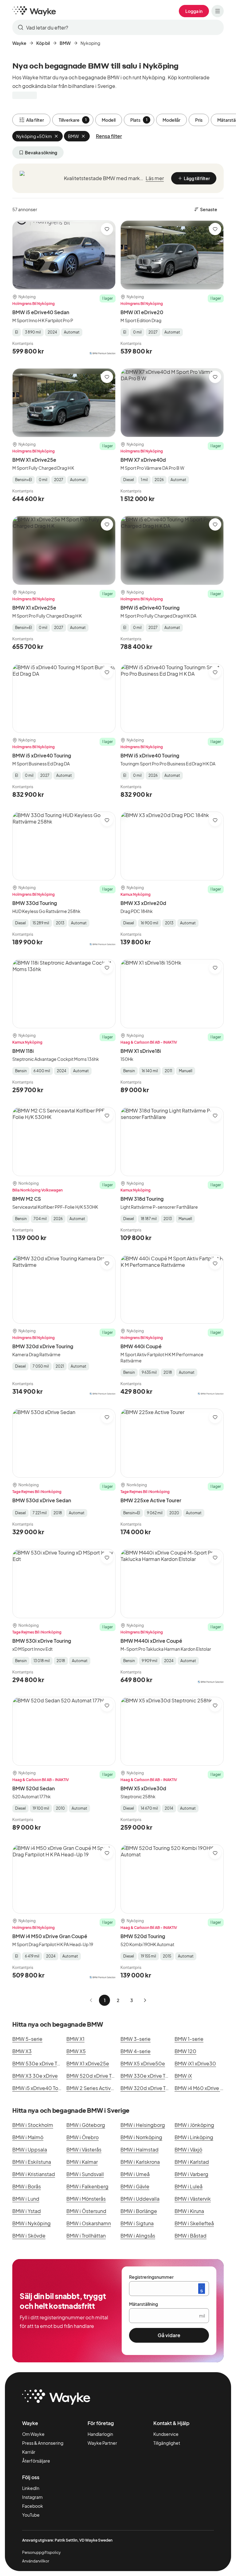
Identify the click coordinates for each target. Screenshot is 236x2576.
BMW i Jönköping (194, 2125)
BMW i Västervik (193, 2199)
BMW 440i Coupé (141, 1346)
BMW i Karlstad (192, 2162)
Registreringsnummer (151, 2277)
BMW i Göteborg (86, 2125)
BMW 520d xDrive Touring (96, 2076)
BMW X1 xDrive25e (34, 460)
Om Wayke (33, 2434)
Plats (139, 120)
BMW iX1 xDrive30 (195, 2063)
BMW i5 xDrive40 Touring (42, 755)
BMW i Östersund (86, 2211)
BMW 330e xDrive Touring (150, 2076)
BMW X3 (22, 2051)
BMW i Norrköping (141, 2137)
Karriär (29, 2452)
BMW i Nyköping (31, 2223)
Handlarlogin (100, 2434)
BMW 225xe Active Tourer (151, 1500)
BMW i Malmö (28, 2137)
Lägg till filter (197, 178)
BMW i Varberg (191, 2174)
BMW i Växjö (188, 2149)
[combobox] (118, 27)
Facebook (33, 2506)
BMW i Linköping (194, 2137)
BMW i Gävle (135, 2186)
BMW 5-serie (27, 2039)
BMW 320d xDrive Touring (43, 1346)
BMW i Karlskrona (140, 2162)
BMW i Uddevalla (140, 2199)
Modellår (171, 120)
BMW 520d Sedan (33, 1788)
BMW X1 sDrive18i (141, 1051)
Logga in (194, 11)
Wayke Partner (102, 2443)
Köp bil (43, 43)
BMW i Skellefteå (194, 2223)
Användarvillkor (36, 2561)
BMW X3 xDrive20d (143, 903)
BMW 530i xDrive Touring (42, 1641)
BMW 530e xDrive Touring (42, 2063)
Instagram (32, 2497)
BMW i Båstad (191, 2236)
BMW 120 (185, 2051)
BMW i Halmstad (140, 2149)
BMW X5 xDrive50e (143, 2063)
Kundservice (166, 2434)
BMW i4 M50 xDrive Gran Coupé (50, 1936)
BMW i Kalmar (82, 2162)
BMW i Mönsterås (86, 2199)
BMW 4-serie (136, 2051)
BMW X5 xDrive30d (143, 1788)
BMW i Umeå (135, 2174)
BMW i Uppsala (30, 2149)
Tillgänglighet (167, 2443)
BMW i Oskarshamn (89, 2223)
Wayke (19, 43)
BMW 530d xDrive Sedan (42, 1500)
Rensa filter (109, 136)
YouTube (31, 2515)
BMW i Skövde (29, 2236)
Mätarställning (144, 2304)
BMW (65, 43)
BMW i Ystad (27, 2211)
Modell (109, 120)
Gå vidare (169, 2335)
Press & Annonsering (43, 2443)
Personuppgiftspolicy (41, 2552)
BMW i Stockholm (33, 2125)
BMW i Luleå (189, 2186)
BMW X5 (76, 2051)
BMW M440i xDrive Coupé (151, 1641)
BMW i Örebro (83, 2137)
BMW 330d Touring (35, 903)
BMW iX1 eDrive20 (142, 312)
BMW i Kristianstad (34, 2174)
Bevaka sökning (41, 152)
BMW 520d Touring (143, 1936)
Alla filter (35, 120)
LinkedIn (31, 2488)
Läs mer (155, 178)
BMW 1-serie (189, 2039)
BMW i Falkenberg (87, 2186)
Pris (199, 120)
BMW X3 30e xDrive (35, 2076)
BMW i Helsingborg (143, 2125)
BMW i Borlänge (139, 2211)
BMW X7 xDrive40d (143, 460)
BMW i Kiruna (189, 2211)
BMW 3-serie (136, 2039)
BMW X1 (75, 2039)
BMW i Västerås (84, 2149)
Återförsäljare (36, 2461)
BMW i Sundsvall (85, 2174)
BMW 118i (23, 1051)
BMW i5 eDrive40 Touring (150, 608)
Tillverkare (73, 120)
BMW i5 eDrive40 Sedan (41, 312)
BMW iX (183, 2076)
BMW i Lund (26, 2199)
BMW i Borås (27, 2186)
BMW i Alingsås (138, 2236)
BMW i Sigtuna (137, 2223)
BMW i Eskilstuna (32, 2162)
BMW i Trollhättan (86, 2236)
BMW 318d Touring (142, 1199)
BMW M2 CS (27, 1199)
